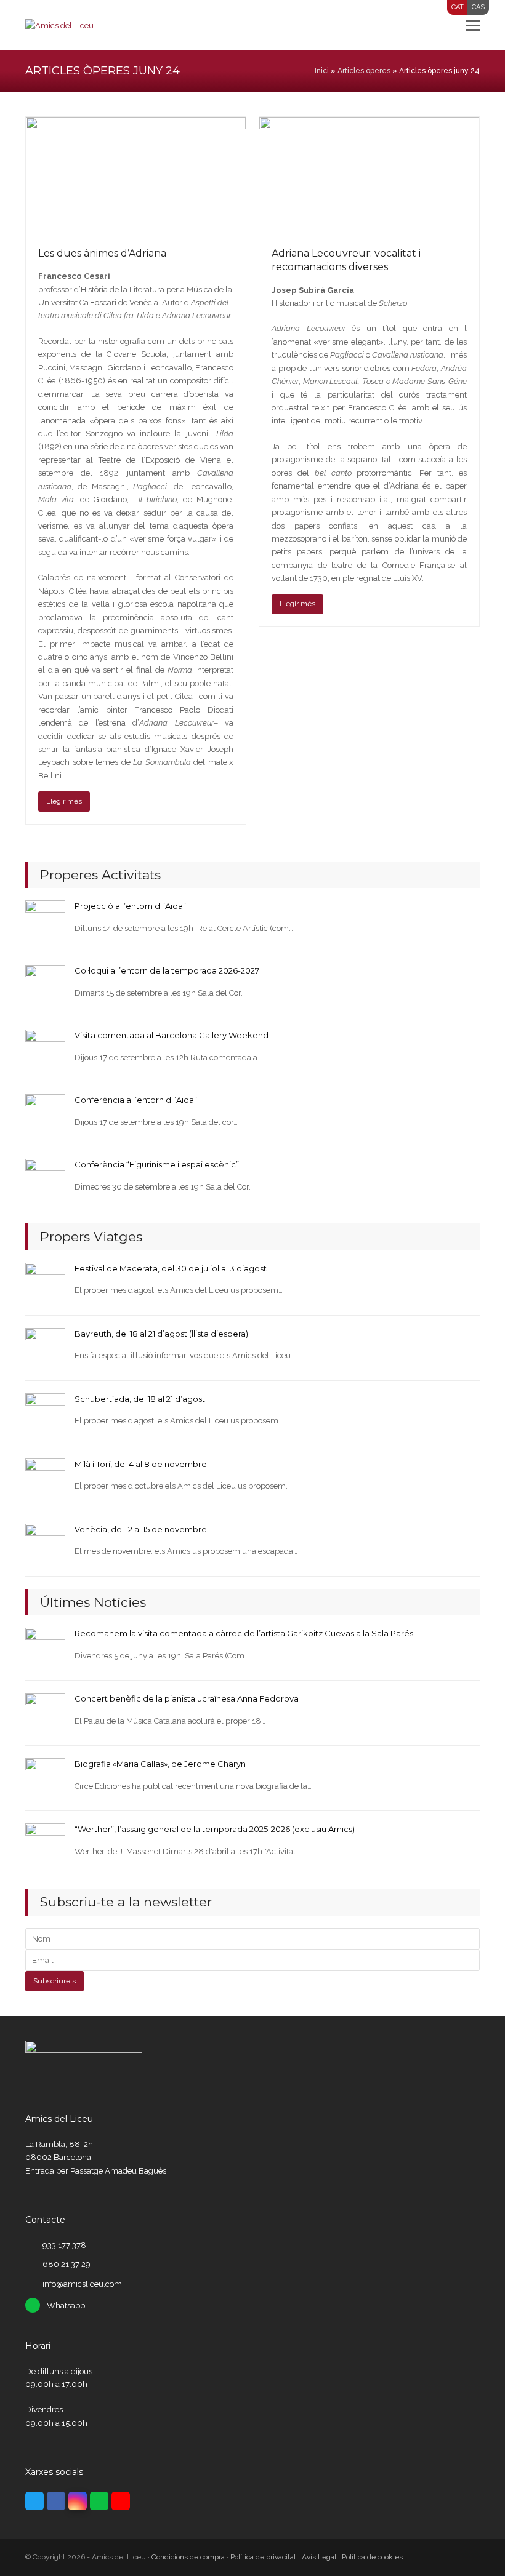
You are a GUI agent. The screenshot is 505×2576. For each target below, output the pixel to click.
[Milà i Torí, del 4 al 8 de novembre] (45, 1478)
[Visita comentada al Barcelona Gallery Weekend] (45, 1049)
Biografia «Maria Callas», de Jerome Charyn (160, 1764)
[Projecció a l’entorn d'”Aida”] (45, 920)
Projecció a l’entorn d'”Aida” (130, 906)
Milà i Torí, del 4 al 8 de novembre (141, 1464)
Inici (322, 71)
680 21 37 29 (67, 2264)
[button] (473, 25)
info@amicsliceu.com (82, 2284)
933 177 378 (64, 2245)
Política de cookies (372, 2557)
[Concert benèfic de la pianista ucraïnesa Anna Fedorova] (45, 1712)
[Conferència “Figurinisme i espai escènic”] (45, 1178)
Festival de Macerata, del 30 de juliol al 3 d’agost (171, 1268)
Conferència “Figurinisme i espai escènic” (157, 1164)
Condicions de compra (188, 2557)
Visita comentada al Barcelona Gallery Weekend (172, 1035)
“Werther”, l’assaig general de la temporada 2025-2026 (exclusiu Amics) (215, 1829)
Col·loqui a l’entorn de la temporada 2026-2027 (167, 970)
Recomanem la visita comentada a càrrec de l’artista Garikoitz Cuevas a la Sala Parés (244, 1633)
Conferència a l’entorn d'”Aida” (136, 1100)
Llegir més (64, 801)
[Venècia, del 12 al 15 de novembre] (45, 1543)
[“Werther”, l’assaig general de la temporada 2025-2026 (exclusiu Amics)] (45, 1843)
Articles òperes (364, 71)
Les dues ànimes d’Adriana (102, 253)
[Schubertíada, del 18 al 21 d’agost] (45, 1413)
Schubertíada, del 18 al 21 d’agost (140, 1399)
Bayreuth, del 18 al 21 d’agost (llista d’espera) (161, 1334)
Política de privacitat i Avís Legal (283, 2557)
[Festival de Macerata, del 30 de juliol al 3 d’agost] (45, 1282)
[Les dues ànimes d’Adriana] (136, 175)
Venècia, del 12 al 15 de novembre (141, 1529)
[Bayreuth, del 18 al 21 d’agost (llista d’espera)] (45, 1347)
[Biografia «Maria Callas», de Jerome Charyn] (45, 1778)
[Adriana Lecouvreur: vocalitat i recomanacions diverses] (369, 175)
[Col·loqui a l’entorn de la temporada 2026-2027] (45, 984)
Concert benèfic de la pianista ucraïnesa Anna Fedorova (187, 1698)
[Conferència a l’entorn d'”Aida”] (45, 1114)
